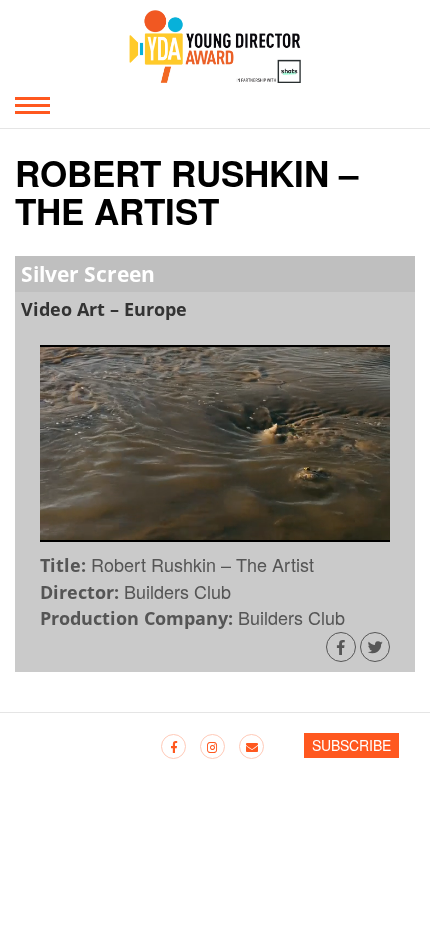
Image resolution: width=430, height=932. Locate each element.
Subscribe (351, 745)
